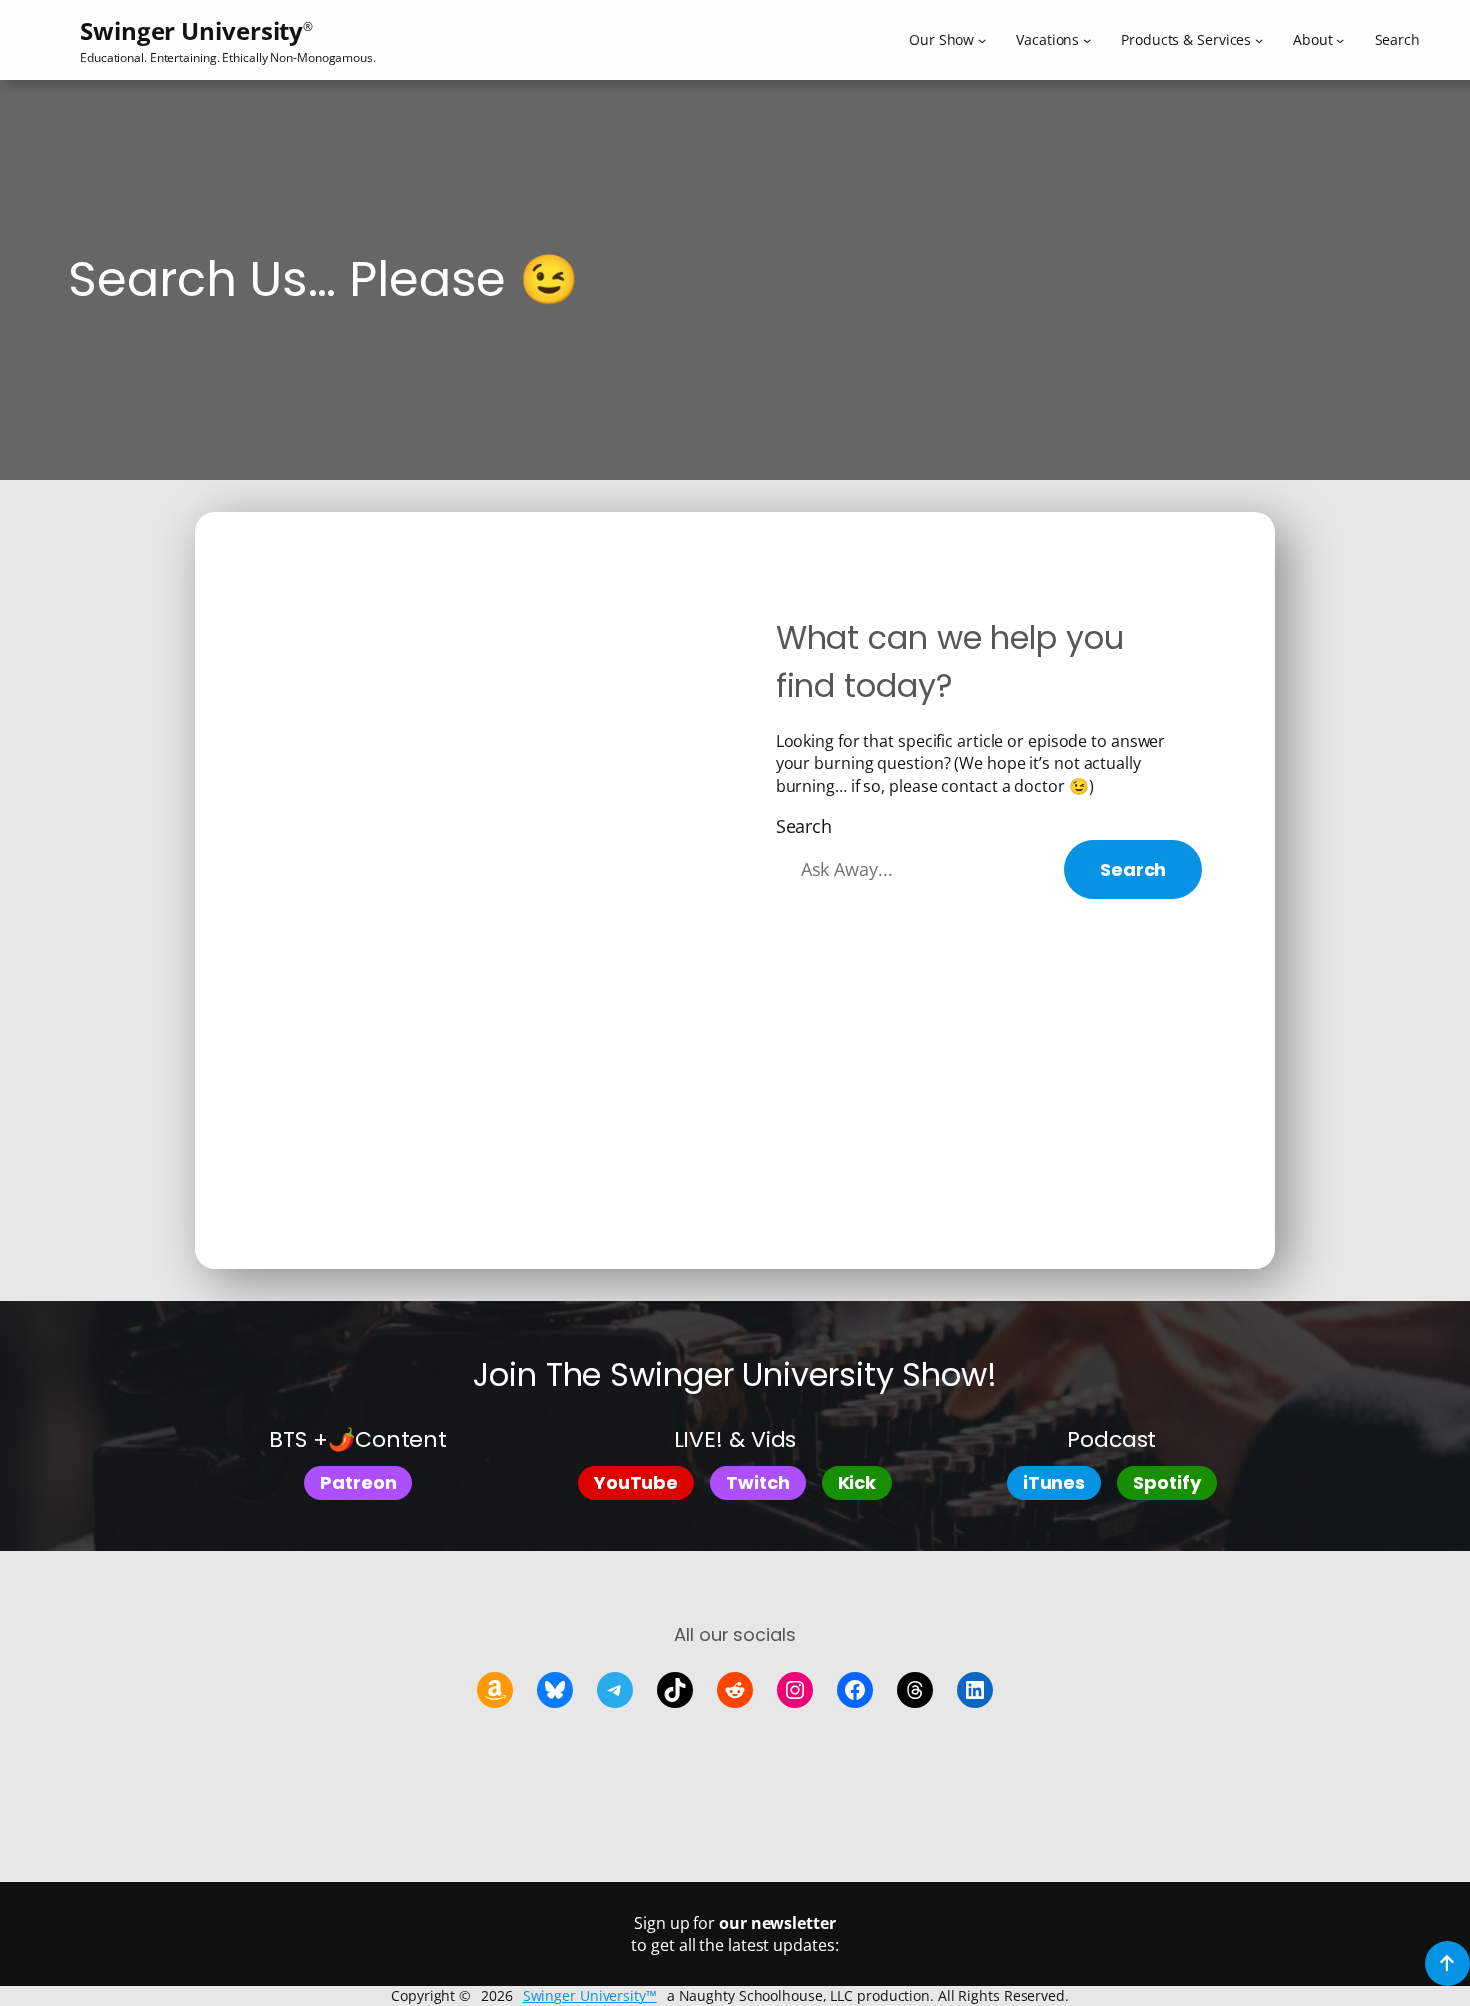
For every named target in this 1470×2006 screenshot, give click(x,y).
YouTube (636, 1482)
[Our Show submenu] (982, 40)
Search (804, 826)
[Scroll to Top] (1447, 1963)
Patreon (358, 1482)
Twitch (757, 1482)
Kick (857, 1482)
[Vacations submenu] (1087, 40)
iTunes (1054, 1482)
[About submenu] (1340, 40)
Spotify (1166, 1482)
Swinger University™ (590, 1995)
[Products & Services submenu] (1259, 40)
